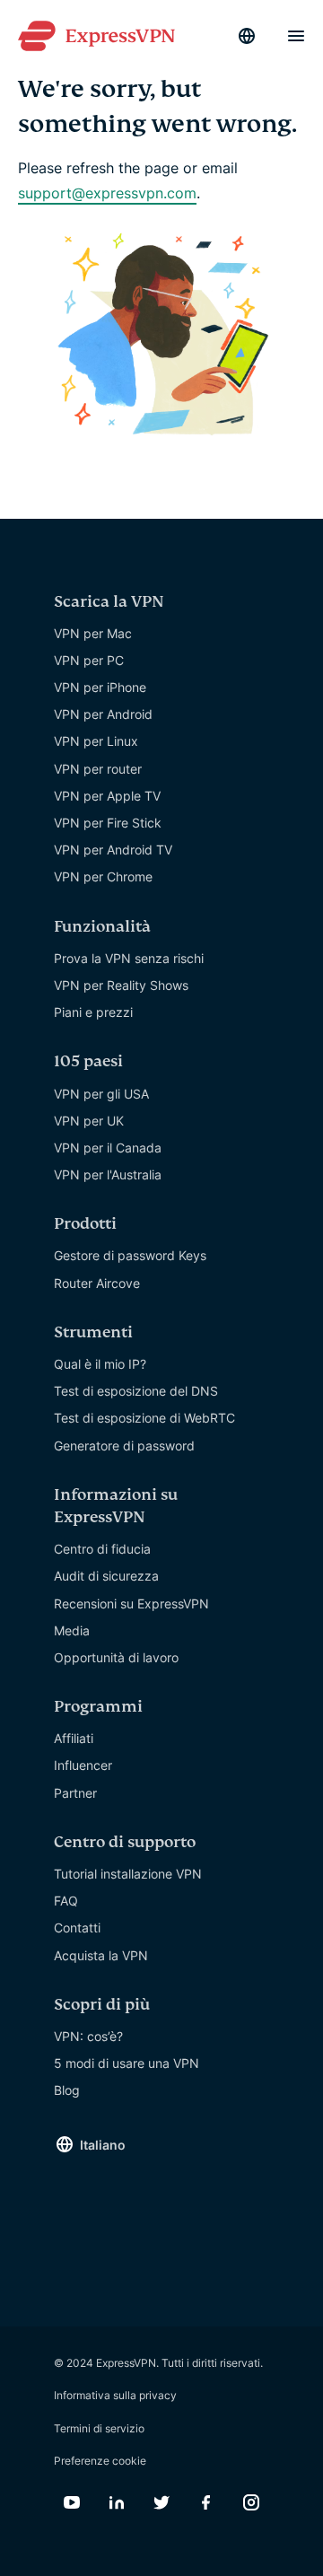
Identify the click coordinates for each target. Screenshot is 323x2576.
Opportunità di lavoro (116, 1657)
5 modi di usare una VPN (127, 2063)
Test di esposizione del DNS (136, 1391)
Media (72, 1630)
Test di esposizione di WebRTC (144, 1418)
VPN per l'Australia (108, 1174)
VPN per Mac (93, 633)
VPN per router (98, 769)
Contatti (77, 1928)
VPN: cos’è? (88, 2036)
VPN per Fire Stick (108, 823)
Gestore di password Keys (130, 1255)
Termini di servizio (99, 2428)
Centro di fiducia (102, 1549)
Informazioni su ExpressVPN (116, 1506)
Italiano (103, 2145)
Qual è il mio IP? (100, 1364)
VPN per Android (103, 714)
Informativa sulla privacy (115, 2395)
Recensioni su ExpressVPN (131, 1603)
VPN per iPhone (100, 687)
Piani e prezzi (93, 1012)
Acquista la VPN (101, 1955)
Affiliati (74, 1738)
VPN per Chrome (103, 876)
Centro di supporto (125, 1842)
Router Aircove (97, 1283)
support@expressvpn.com (107, 193)
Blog (67, 2090)
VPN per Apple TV (107, 796)
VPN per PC (89, 660)
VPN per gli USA (101, 1094)
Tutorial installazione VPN (128, 1874)
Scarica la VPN (109, 602)
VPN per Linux (96, 741)
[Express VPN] (96, 36)
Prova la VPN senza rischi (129, 958)
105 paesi (88, 1061)
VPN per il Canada (108, 1148)
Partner (75, 1793)
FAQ (66, 1901)
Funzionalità (102, 927)
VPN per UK (89, 1121)
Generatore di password (124, 1446)
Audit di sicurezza (106, 1576)
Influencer (83, 1765)
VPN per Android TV (113, 850)
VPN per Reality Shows (121, 985)
